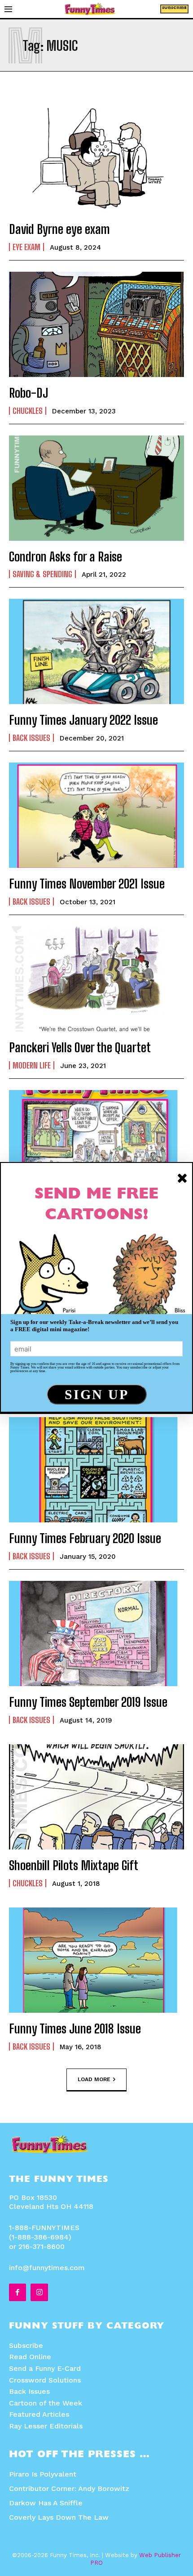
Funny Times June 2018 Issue (75, 2028)
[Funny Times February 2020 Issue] (96, 1470)
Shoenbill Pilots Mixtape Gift (74, 1865)
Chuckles (28, 411)
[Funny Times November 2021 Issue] (96, 815)
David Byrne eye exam (59, 229)
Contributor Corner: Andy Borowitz (69, 2488)
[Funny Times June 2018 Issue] (96, 1960)
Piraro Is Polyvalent (43, 2474)
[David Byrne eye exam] (96, 161)
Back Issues (31, 738)
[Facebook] (18, 2292)
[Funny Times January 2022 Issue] (96, 651)
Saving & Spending (42, 574)
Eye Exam (26, 247)
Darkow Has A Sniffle (46, 2503)
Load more (94, 2079)
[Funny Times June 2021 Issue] (96, 1143)
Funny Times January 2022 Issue (83, 720)
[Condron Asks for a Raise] (96, 488)
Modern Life (32, 1065)
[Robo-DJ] (96, 324)
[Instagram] (39, 2292)
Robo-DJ (29, 393)
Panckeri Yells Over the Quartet (80, 1047)
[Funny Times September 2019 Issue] (96, 1634)
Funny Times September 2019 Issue (88, 1702)
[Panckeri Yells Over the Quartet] (96, 979)
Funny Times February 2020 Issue (85, 1538)
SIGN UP (97, 1394)
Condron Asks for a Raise (66, 556)
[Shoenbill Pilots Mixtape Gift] (96, 1797)
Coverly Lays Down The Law (59, 2517)
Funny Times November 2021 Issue (87, 884)
